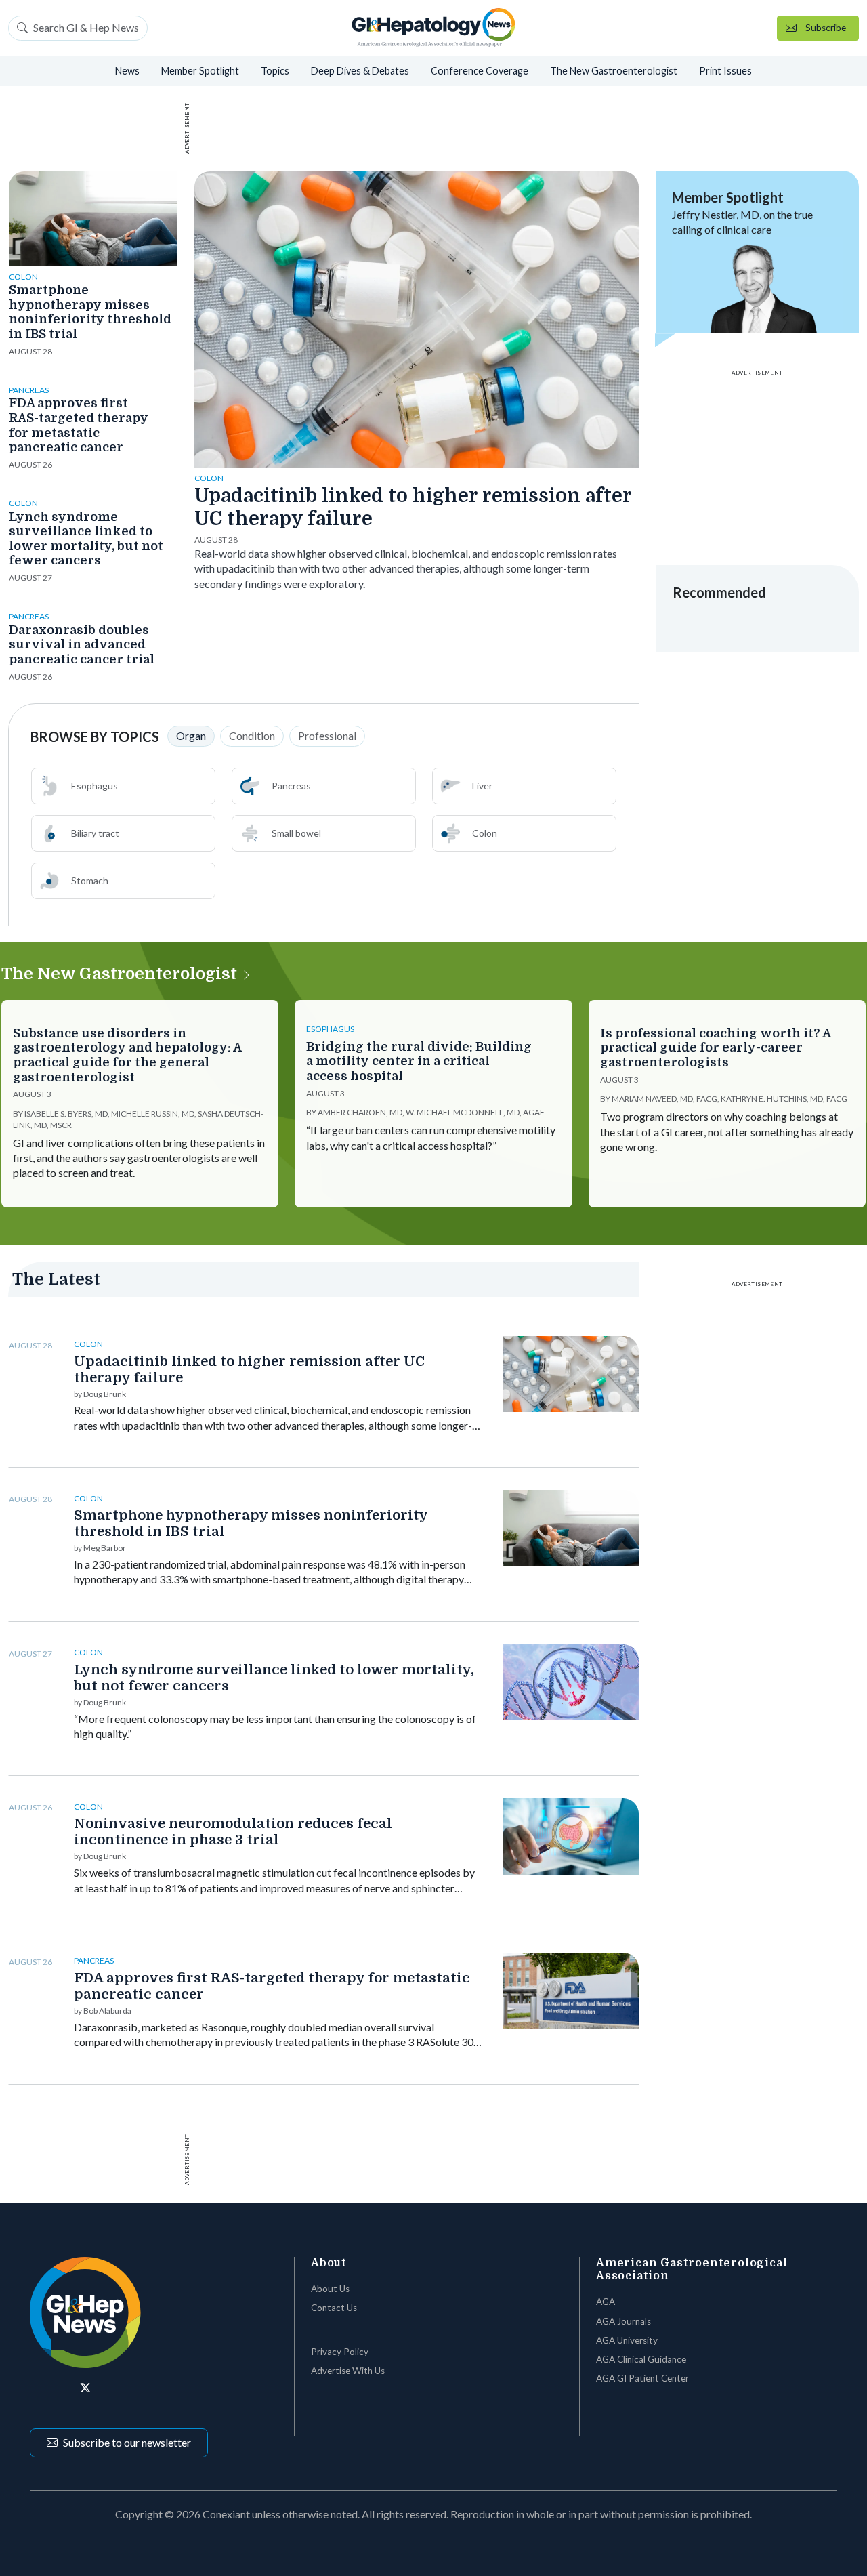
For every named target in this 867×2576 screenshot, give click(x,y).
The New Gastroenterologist (614, 71)
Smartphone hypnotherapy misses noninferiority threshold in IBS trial (90, 312)
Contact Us (334, 2308)
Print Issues (725, 71)
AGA (606, 2302)
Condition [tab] (252, 735)
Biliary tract (95, 833)
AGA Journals (623, 2321)
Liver (482, 786)
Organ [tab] (191, 735)
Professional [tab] (327, 735)
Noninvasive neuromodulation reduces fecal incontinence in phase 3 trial (233, 1832)
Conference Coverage (480, 71)
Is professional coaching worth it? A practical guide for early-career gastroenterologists (715, 1048)
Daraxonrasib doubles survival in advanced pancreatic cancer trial (82, 645)
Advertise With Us (348, 2371)
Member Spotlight (200, 71)
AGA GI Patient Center (642, 2378)
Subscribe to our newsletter (127, 2442)
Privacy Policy (340, 2352)
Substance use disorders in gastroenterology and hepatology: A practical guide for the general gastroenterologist (127, 1055)
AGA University (627, 2340)
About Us (330, 2289)
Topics (275, 71)
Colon (485, 833)
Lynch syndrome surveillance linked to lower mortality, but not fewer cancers (86, 539)
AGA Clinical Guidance (641, 2359)
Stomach (90, 880)
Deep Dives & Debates (360, 71)
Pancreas (291, 786)
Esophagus (94, 786)
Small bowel (296, 833)
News (127, 71)
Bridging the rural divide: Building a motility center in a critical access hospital (419, 1061)
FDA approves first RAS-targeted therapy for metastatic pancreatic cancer (79, 425)
